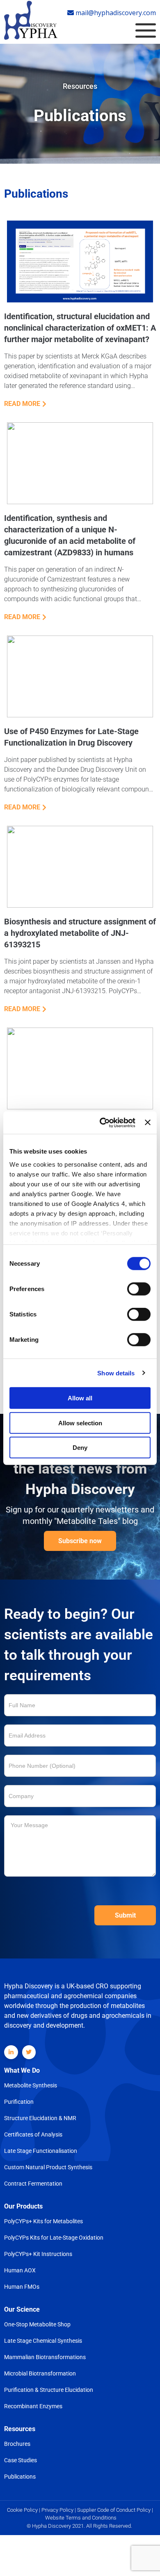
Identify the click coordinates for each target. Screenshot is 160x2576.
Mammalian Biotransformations (45, 2357)
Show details (116, 1373)
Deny (80, 1448)
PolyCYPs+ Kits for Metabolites (43, 2221)
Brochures (17, 2444)
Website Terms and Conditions (81, 2518)
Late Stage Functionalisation (41, 2151)
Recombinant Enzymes (33, 2406)
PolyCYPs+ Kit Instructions (38, 2254)
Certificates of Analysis (33, 2134)
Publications (20, 2477)
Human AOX (20, 2270)
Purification (19, 2102)
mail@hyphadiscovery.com (115, 13)
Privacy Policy (57, 2510)
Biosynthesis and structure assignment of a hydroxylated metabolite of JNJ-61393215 (80, 933)
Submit (125, 1915)
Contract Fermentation (33, 2184)
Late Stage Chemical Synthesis (43, 2341)
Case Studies (21, 2460)
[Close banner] (148, 1122)
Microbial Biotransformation (40, 2373)
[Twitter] (29, 2052)
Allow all (80, 1398)
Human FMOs (22, 2287)
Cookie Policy (23, 2510)
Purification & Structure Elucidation (49, 2390)
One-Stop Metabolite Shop (37, 2324)
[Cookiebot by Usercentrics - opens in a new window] (102, 1122)
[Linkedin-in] (11, 2052)
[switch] (139, 1289)
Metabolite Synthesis (31, 2085)
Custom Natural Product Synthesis (48, 2167)
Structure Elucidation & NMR (40, 2118)
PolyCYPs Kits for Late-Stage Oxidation (54, 2238)
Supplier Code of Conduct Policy (114, 2510)
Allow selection (80, 1423)
